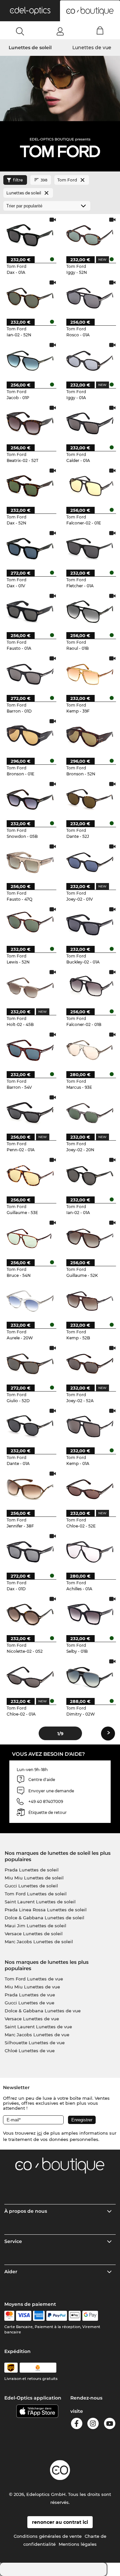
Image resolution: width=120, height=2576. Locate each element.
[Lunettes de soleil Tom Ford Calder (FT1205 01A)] (90, 423)
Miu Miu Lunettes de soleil (34, 1878)
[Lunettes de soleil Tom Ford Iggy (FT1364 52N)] (90, 235)
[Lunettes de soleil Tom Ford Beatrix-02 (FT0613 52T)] (30, 423)
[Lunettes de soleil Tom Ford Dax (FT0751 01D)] (30, 1552)
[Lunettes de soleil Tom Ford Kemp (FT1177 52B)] (90, 1301)
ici (39, 2133)
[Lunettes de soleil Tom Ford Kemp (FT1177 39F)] (90, 674)
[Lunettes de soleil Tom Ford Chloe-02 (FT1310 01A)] (30, 1677)
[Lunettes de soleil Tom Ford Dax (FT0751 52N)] (30, 486)
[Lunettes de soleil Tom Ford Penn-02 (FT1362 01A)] (30, 1113)
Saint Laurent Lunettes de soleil (40, 1902)
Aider (11, 2272)
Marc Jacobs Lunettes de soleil (39, 1942)
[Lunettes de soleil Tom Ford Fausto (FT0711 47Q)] (30, 862)
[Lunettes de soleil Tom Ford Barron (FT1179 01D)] (30, 674)
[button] (30, 11)
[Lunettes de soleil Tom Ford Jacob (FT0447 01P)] (30, 361)
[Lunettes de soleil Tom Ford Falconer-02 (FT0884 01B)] (90, 988)
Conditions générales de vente (48, 2536)
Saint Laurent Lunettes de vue (38, 2027)
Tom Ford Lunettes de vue (34, 1979)
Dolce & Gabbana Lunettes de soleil (44, 1918)
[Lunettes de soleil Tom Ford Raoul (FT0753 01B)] (90, 612)
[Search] (20, 31)
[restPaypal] (57, 2316)
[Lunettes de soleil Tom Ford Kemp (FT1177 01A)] (90, 1426)
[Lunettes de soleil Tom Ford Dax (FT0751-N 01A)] (30, 235)
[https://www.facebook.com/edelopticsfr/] (77, 2425)
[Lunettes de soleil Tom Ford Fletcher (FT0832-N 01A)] (90, 549)
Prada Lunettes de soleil (32, 1870)
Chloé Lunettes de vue (30, 2051)
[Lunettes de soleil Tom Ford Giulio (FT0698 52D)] (30, 1364)
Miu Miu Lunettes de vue (32, 1987)
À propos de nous (26, 2211)
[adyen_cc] (9, 2316)
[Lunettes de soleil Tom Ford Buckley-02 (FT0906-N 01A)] (90, 925)
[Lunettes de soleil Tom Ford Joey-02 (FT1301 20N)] (90, 1113)
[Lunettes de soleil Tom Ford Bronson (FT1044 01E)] (30, 737)
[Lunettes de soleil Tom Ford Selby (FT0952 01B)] (90, 1615)
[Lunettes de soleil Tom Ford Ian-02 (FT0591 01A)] (90, 1176)
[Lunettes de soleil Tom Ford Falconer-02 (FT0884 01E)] (90, 486)
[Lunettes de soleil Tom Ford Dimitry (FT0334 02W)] (90, 1677)
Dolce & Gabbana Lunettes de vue (43, 2011)
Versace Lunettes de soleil (34, 1934)
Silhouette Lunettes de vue (35, 2043)
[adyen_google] (90, 2316)
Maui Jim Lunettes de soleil (35, 1926)
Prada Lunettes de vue (30, 1995)
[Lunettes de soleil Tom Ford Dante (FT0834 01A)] (30, 1426)
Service (13, 2241)
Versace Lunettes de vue (32, 2019)
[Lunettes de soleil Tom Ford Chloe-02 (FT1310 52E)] (90, 1489)
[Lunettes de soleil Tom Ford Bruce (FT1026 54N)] (30, 1238)
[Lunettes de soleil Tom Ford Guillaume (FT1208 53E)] (30, 1176)
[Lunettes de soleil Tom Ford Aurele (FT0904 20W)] (30, 1301)
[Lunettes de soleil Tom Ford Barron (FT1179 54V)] (30, 1050)
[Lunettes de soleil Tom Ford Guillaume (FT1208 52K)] (90, 1238)
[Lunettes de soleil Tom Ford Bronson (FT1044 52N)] (90, 737)
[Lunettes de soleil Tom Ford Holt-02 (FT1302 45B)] (30, 988)
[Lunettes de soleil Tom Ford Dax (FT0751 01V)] (30, 549)
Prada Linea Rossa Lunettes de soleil (46, 1910)
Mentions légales (78, 2544)
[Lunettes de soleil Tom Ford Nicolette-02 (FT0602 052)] (30, 1615)
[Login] (60, 31)
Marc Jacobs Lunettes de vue (37, 2035)
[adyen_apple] (75, 2316)
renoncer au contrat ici (60, 2522)
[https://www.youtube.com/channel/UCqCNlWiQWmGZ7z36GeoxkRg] (110, 2425)
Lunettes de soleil (30, 48)
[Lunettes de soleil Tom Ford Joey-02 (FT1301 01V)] (90, 862)
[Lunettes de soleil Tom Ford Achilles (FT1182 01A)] (90, 1552)
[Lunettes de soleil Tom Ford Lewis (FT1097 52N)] (30, 925)
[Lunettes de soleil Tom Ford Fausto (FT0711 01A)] (30, 612)
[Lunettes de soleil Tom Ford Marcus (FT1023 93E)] (90, 1050)
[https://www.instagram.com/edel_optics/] (93, 2425)
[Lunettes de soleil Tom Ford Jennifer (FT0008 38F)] (30, 1489)
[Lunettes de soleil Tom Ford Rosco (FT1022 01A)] (90, 298)
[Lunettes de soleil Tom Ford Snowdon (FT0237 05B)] (30, 800)
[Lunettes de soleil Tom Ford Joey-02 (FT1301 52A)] (90, 1364)
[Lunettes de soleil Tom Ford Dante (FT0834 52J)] (90, 800)
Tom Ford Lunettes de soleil (36, 1894)
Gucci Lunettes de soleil (31, 1886)
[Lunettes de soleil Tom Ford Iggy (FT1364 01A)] (90, 361)
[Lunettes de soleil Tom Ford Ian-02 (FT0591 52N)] (30, 298)
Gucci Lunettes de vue (29, 2003)
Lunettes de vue (92, 48)
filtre (18, 180)
